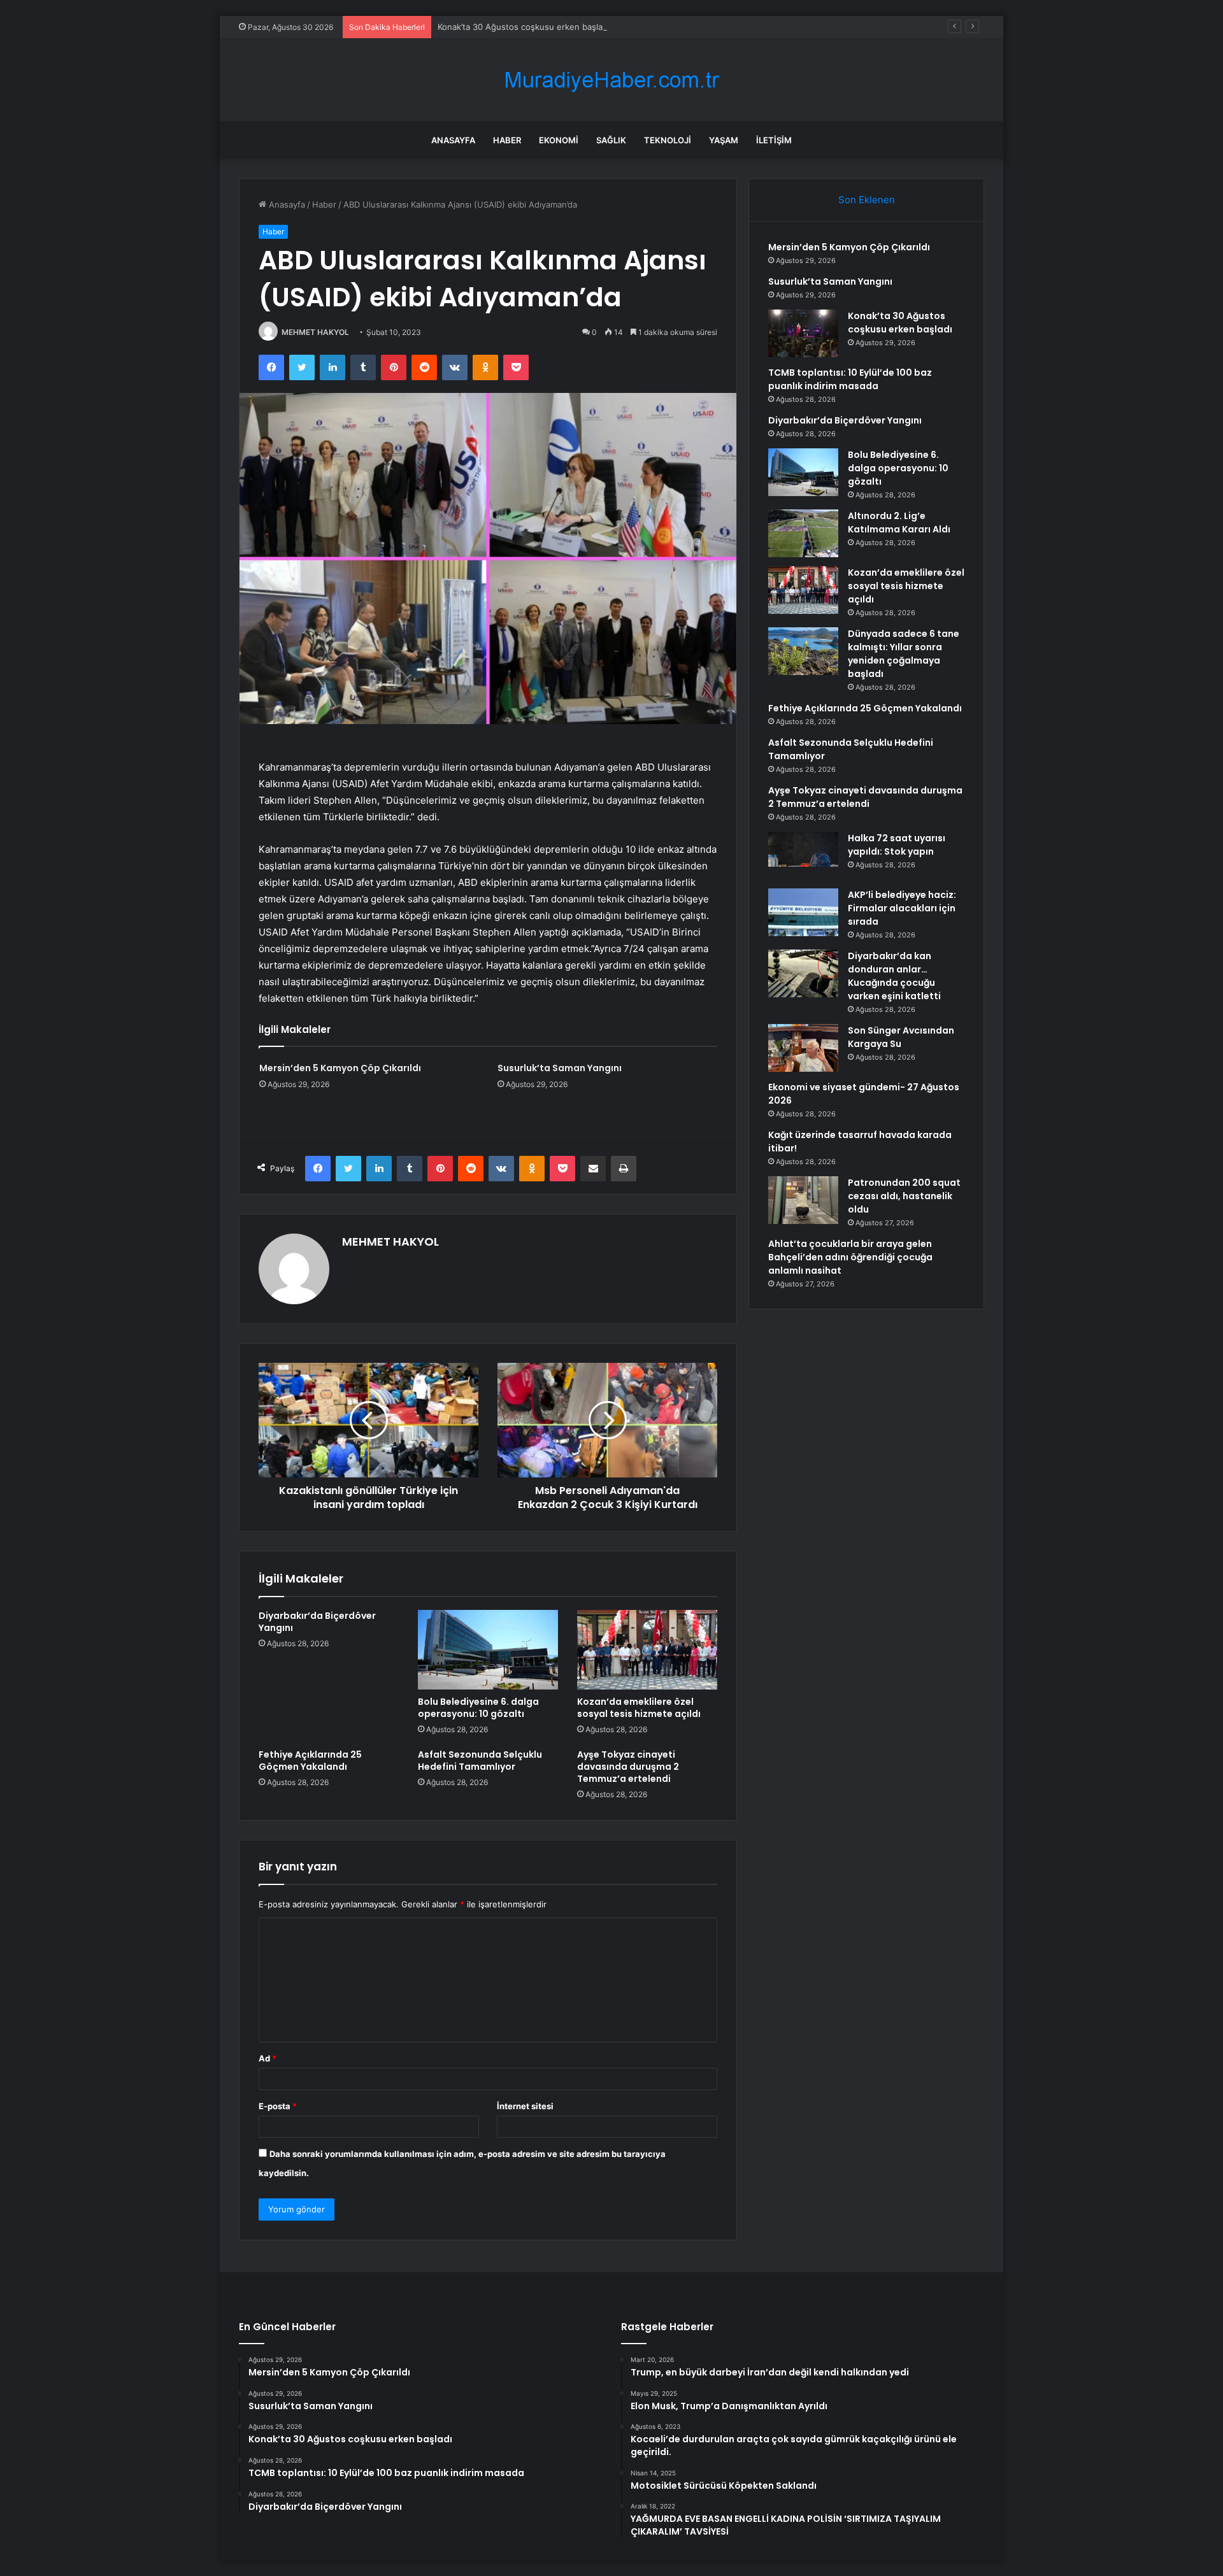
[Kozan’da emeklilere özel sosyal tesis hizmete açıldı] (647, 1649)
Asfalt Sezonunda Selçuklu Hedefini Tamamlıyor (480, 1761)
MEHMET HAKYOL (315, 332)
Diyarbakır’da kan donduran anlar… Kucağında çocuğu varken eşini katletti (894, 976)
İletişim (774, 140)
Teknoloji (668, 140)
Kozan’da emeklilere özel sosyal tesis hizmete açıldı (639, 1708)
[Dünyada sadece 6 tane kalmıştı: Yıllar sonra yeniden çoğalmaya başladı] (803, 651)
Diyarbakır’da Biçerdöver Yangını (317, 1622)
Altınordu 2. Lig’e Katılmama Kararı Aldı (899, 523)
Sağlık (611, 140)
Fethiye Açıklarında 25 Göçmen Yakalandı (310, 1761)
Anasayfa (453, 140)
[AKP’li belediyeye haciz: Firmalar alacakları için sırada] (803, 912)
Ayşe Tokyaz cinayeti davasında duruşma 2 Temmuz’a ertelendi (628, 1767)
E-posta (278, 2106)
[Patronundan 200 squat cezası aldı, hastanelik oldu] (803, 1200)
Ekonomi (559, 140)
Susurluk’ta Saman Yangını (560, 1068)
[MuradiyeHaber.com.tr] (611, 80)
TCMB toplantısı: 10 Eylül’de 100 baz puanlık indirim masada (850, 379)
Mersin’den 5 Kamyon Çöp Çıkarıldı (340, 1068)
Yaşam (724, 140)
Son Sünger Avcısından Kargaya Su (901, 1037)
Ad (268, 2058)
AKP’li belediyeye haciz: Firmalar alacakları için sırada (902, 908)
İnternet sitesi (525, 2106)
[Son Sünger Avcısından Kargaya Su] (803, 1048)
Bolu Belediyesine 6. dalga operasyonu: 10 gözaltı (478, 1708)
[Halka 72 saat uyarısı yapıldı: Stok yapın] (803, 856)
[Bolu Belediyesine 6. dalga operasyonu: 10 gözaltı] (488, 1649)
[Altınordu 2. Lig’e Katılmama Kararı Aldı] (803, 533)
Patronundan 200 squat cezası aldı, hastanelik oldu (904, 1196)
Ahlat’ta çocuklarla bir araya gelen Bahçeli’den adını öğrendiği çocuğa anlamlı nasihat (850, 1257)
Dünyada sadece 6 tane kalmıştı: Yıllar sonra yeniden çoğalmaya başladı (904, 654)
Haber (507, 140)
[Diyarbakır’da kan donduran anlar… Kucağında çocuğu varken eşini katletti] (803, 973)
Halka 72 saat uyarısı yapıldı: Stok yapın (897, 845)
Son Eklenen (867, 200)
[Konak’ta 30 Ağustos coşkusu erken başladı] (803, 333)
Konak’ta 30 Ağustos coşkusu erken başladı (524, 27)
